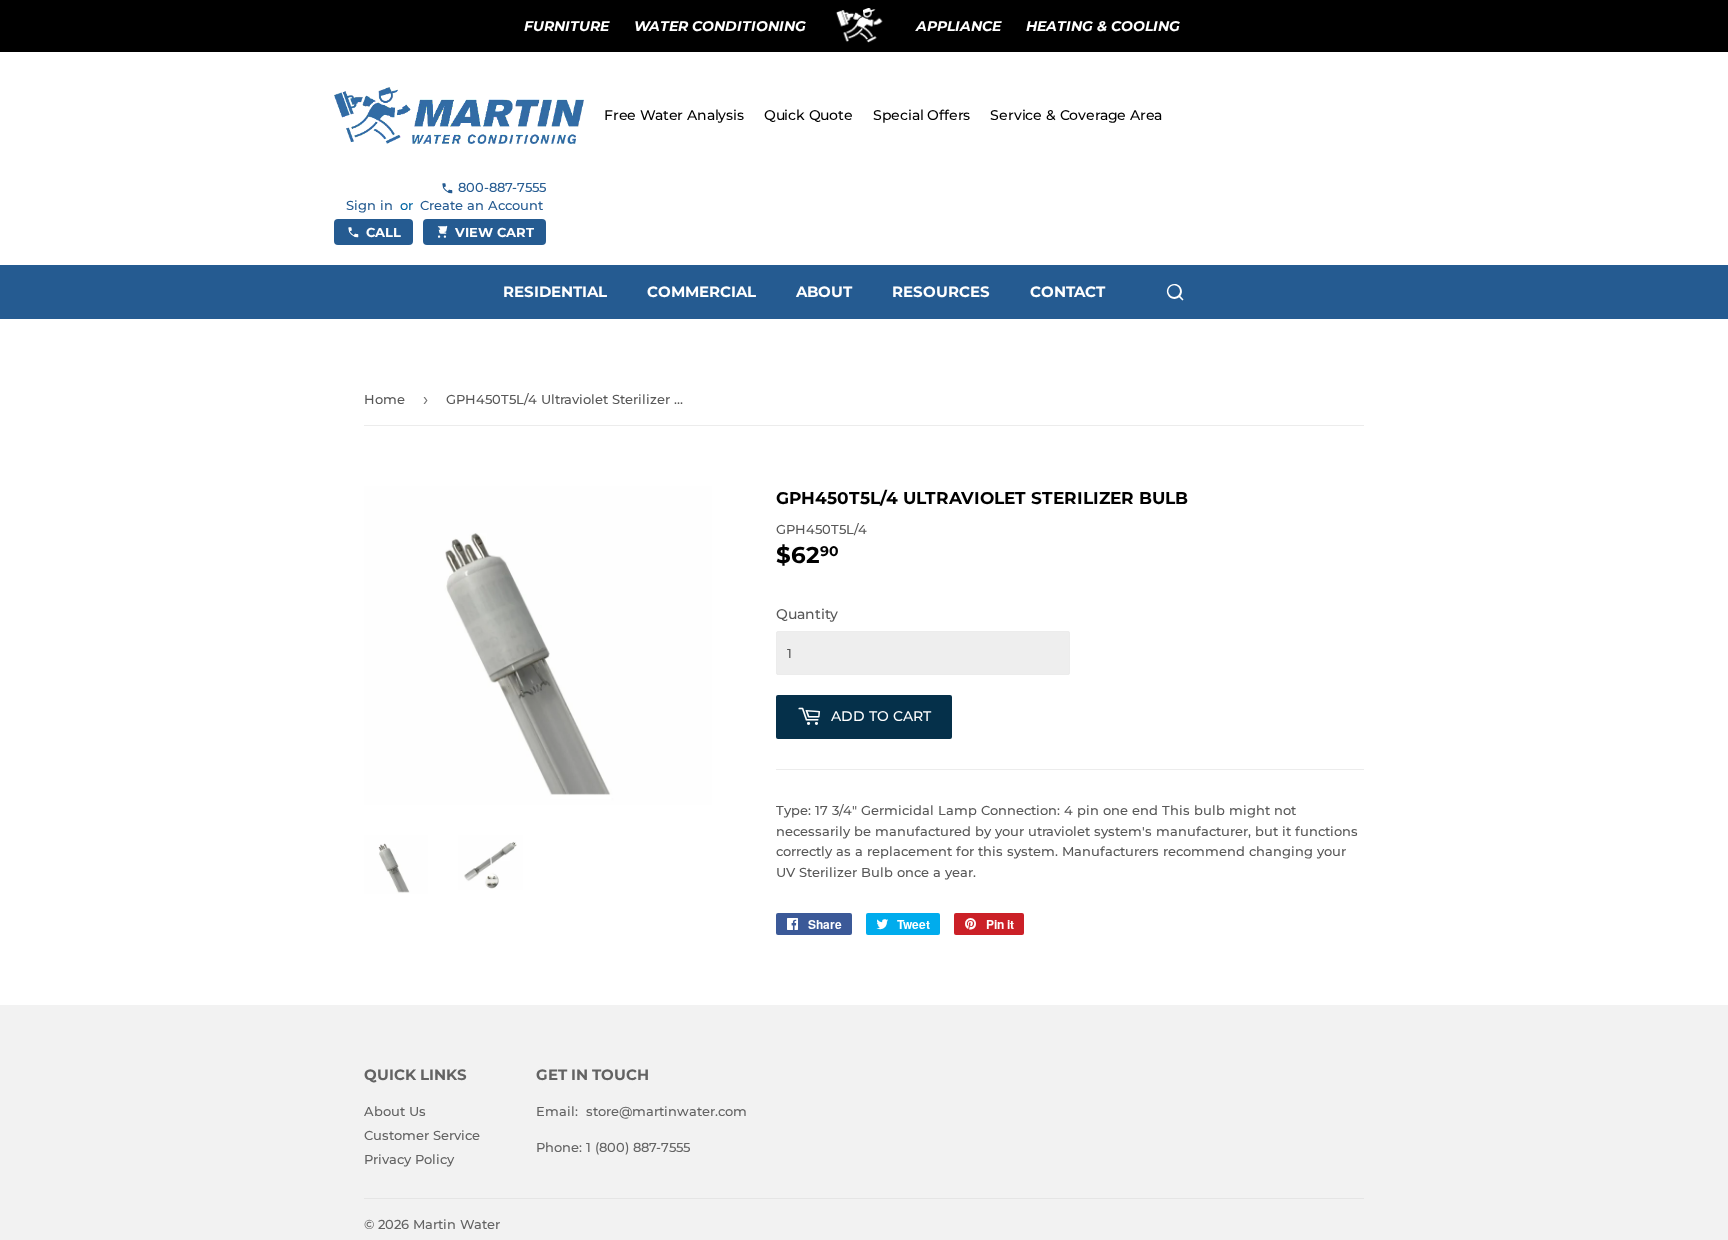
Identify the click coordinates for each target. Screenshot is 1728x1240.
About (824, 291)
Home (384, 399)
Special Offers (922, 115)
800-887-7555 (502, 187)
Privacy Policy (409, 1159)
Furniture (566, 26)
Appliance (958, 26)
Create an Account (481, 205)
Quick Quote (808, 115)
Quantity (807, 614)
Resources (941, 291)
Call (383, 232)
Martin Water (456, 1224)
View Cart (494, 232)
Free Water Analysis (674, 115)
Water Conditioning (720, 26)
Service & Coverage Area (1076, 115)
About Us (395, 1111)
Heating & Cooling (1103, 26)
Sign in (369, 205)
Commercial (701, 291)
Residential (555, 291)
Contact (1067, 291)
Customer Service (422, 1135)
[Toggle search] (1175, 292)
